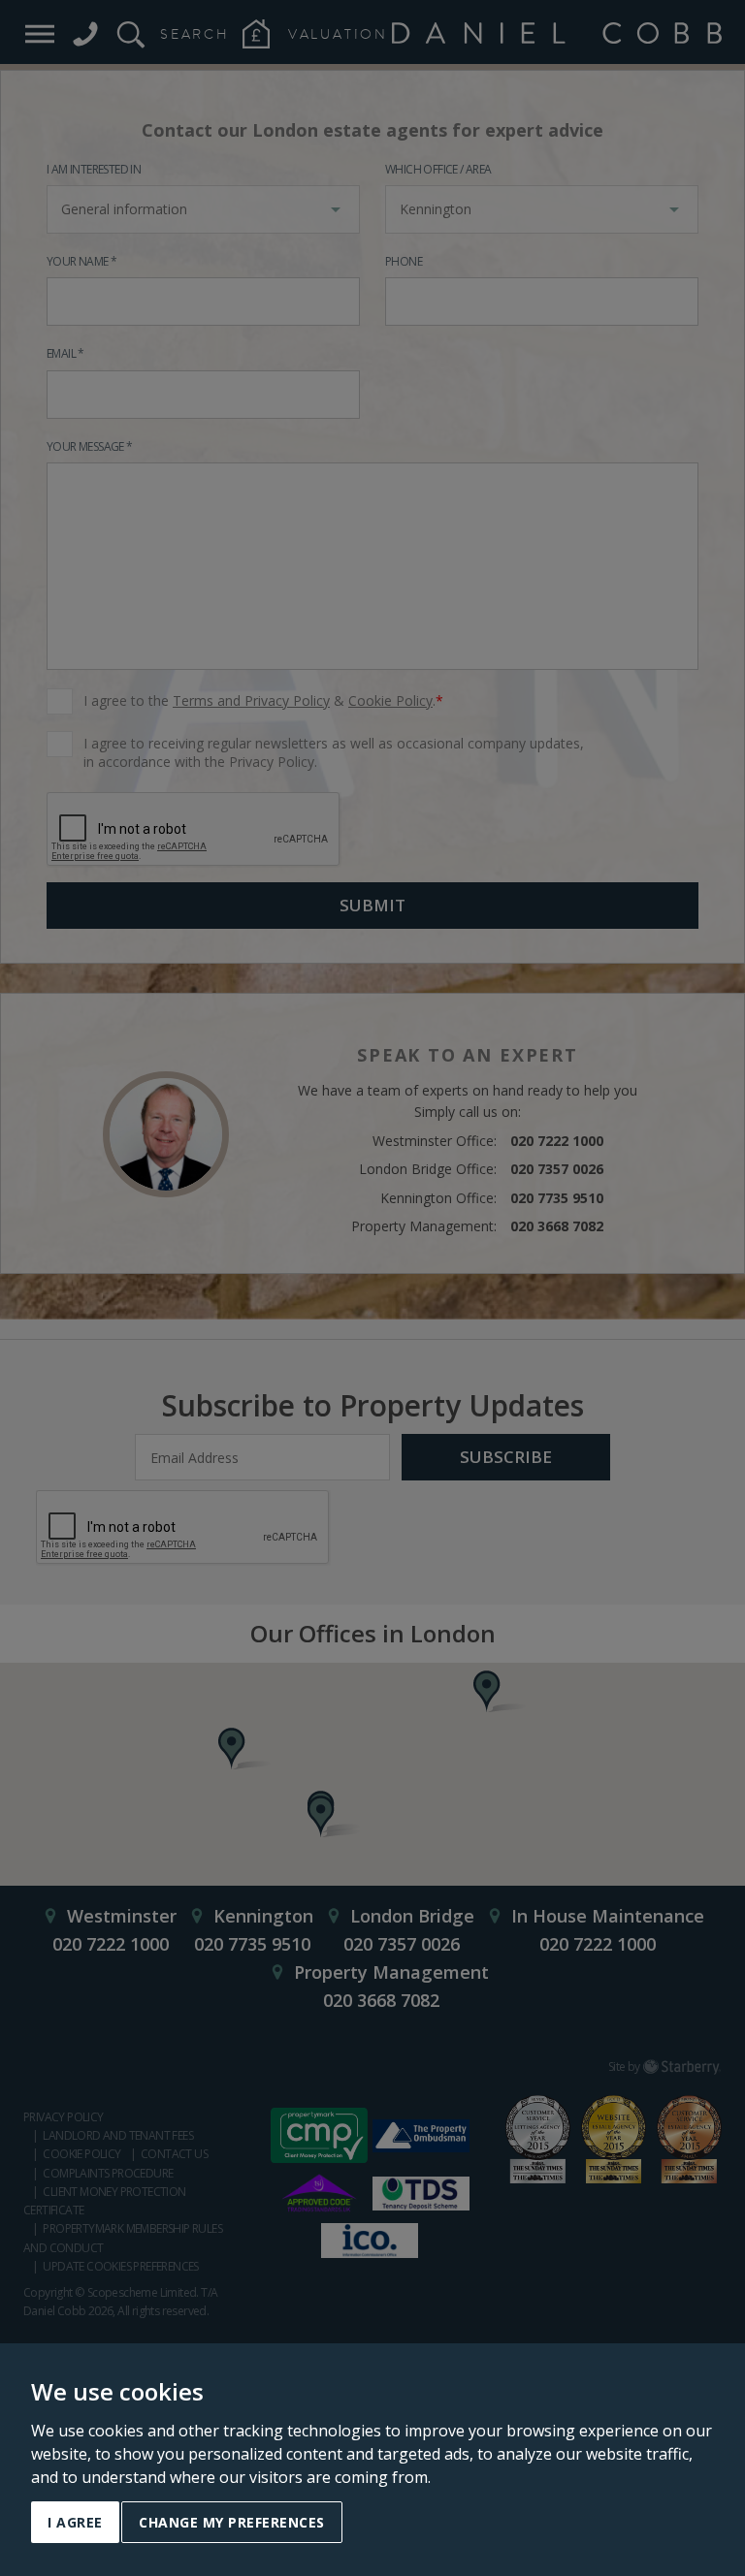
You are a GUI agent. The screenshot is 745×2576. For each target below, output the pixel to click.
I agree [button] (75, 2522)
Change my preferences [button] (232, 2522)
